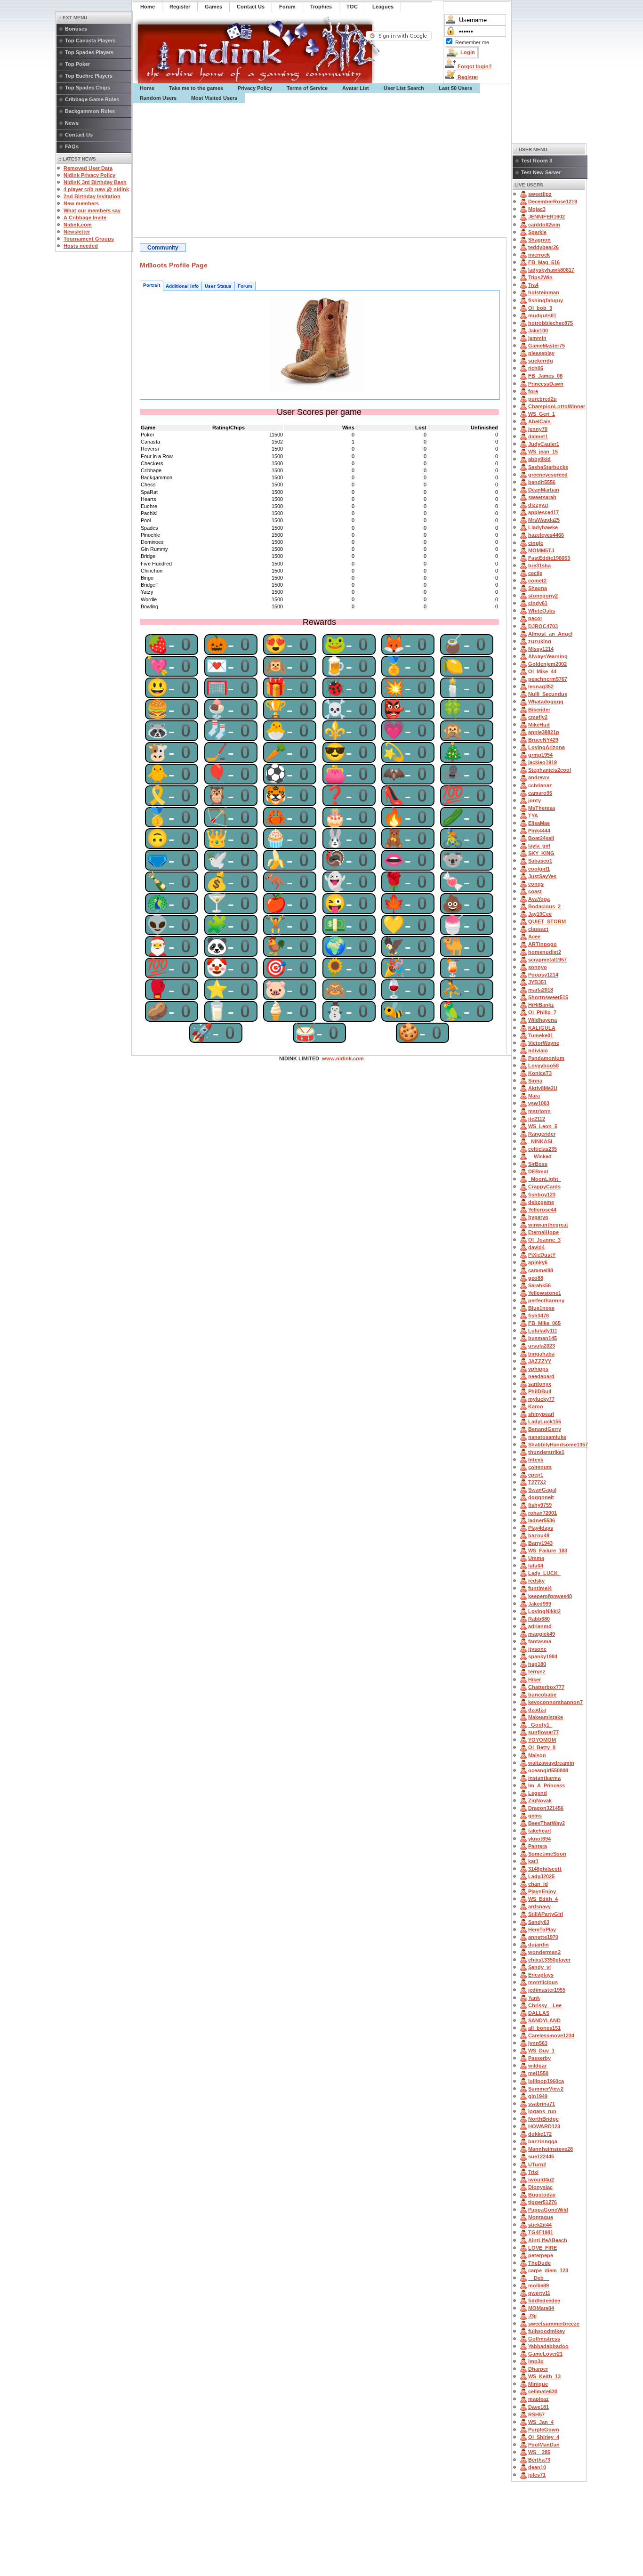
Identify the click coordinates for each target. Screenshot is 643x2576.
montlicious (543, 1982)
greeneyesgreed (548, 475)
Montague (541, 2217)
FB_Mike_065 (544, 1323)
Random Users (158, 98)
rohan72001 (543, 1513)
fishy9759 (540, 1505)
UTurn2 (537, 2164)
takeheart (540, 1831)
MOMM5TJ (541, 550)
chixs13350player (549, 1960)
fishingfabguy (546, 300)
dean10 (537, 2467)
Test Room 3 (537, 161)
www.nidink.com (343, 1058)
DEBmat (538, 1171)
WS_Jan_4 (541, 2422)
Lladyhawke (543, 527)
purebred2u (543, 399)
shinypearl (541, 1414)
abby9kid (539, 459)
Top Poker (77, 64)
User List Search (404, 88)
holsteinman (544, 292)
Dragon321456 (546, 1808)
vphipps (538, 1369)
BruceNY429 (543, 740)
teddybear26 (543, 247)
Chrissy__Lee (545, 2005)
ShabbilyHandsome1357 (558, 1445)
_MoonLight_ (545, 1179)
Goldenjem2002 (547, 664)
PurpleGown (544, 2430)
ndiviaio (538, 1050)
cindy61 (538, 603)
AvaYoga (539, 899)
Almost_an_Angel (550, 634)
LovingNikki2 (544, 1611)
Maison (537, 1755)
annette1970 (543, 1937)
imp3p (536, 2361)
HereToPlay (542, 1930)
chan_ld (538, 1884)
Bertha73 (539, 2460)
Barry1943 (540, 1543)
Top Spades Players (89, 52)
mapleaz (539, 2399)
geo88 (536, 1278)
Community (163, 248)
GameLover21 (545, 2354)
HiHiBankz (541, 1005)
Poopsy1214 (543, 975)
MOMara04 (541, 2308)
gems (535, 1816)
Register (467, 77)
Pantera (538, 1846)
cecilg (535, 573)
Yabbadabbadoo (548, 2346)
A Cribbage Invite (85, 218)
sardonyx (540, 1384)
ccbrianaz (540, 785)
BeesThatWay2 (547, 1823)
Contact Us (79, 135)
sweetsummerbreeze (554, 2324)
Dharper (538, 2369)
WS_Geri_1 (542, 414)
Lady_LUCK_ (544, 1573)
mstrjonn (539, 1111)
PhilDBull (540, 1391)
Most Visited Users (214, 98)
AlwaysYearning (548, 656)
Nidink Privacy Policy (89, 175)
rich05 (536, 368)
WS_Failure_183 (548, 1550)
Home (147, 88)
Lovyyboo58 (543, 1066)
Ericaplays (541, 1975)
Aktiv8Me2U (543, 1088)
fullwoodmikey (547, 2331)
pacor (535, 618)
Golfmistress (544, 2339)
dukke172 (540, 2134)
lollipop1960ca (546, 2081)
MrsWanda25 (544, 520)
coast (535, 891)
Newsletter (77, 232)
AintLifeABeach (548, 2240)
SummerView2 (546, 2089)
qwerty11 (539, 2293)
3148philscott (545, 1869)
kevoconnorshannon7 (555, 1702)
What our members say (92, 210)
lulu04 (536, 1566)
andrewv (539, 777)
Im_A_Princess (547, 1785)
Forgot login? (474, 66)
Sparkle (537, 232)
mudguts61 (542, 315)
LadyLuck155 (545, 1421)
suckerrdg (541, 361)
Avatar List (356, 88)
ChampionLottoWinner (557, 406)
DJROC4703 (543, 626)
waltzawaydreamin (551, 1763)
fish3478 (539, 1316)
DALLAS (539, 2013)
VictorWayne (544, 1043)
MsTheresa (542, 808)
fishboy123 (542, 1195)
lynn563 (538, 2043)
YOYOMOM (542, 1740)
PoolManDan (544, 2445)
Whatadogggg (546, 702)
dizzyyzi (538, 505)
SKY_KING (541, 853)
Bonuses (76, 29)
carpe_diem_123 (548, 2270)
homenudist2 (545, 952)
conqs (536, 884)
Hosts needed (81, 246)
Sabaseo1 (540, 861)
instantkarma (544, 1778)
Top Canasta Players (90, 40)
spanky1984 (543, 1656)
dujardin (539, 1945)
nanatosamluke (547, 1437)
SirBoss (538, 1164)
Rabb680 (539, 1619)
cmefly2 (538, 717)
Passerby (539, 2058)
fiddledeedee (544, 2301)
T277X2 (537, 1482)
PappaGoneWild (548, 2210)
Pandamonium (546, 1058)
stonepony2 (543, 596)
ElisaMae (539, 823)
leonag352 (541, 686)
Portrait (152, 285)
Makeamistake (546, 1717)
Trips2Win (540, 277)
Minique (538, 2384)
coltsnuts (540, 1467)
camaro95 (540, 793)
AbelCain (539, 421)
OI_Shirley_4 (544, 2437)
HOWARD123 (544, 2126)
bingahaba (541, 1354)
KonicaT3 (540, 1073)
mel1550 (538, 2073)
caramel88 (541, 1270)
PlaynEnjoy (542, 1891)
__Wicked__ (543, 1156)
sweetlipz (540, 194)
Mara (534, 1096)
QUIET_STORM (547, 921)
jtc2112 (537, 1119)
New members (81, 203)
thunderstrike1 (546, 1452)
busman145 (543, 1338)
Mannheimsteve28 (551, 2149)
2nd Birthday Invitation (92, 196)
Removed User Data (88, 168)
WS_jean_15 (543, 452)
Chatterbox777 (546, 1687)
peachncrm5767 (548, 679)
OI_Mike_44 (542, 671)
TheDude (539, 2263)
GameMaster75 (547, 346)
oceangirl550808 (548, 1770)
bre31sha (539, 565)
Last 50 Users (455, 88)
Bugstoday (542, 2195)
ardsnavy (539, 1906)
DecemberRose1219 (553, 202)
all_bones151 (544, 2028)
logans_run (542, 2111)
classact (538, 929)
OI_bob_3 (540, 308)
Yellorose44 (542, 1210)
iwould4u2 (541, 2180)
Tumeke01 (541, 1035)
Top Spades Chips (88, 88)
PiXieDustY (542, 1255)
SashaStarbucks (548, 467)
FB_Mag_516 (544, 262)
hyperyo (538, 1217)
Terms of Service (307, 88)
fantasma (540, 1641)
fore (533, 391)
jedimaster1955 (547, 1990)
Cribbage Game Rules (92, 99)
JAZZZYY (540, 1361)
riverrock (539, 255)
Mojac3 (537, 209)
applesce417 (543, 512)
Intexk (536, 1460)
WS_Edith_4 (543, 1899)
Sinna (535, 1081)
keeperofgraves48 (550, 1596)
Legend (538, 1793)
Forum (245, 286)
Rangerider (542, 1134)
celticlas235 (543, 1149)
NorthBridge (543, 2119)
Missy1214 (541, 649)
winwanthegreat (548, 1225)
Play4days (541, 1528)
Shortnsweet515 (548, 997)
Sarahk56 (539, 1285)
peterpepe (541, 2255)
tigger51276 (543, 2202)
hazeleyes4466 (546, 535)
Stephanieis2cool (550, 770)
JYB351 (537, 982)
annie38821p (544, 732)
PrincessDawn (546, 384)
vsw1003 (539, 1103)
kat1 (533, 1861)
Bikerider (539, 710)
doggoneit (541, 1497)
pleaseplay (541, 353)
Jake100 (538, 331)
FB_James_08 (545, 376)
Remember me (472, 42)
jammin (537, 338)
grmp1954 (540, 755)
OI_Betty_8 (542, 1747)
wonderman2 (544, 1952)
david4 (536, 1247)
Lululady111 (543, 1331)
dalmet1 (538, 436)
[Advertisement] (322, 170)
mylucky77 (541, 1399)
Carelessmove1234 (551, 2035)
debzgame (541, 1202)
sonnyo (538, 967)
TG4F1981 (541, 2232)
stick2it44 (540, 2225)
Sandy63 (539, 1922)
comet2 (537, 581)
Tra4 (533, 285)
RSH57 (536, 2414)
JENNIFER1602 (547, 217)
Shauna (538, 588)
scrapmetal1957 (547, 960)
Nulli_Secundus (548, 694)
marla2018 (541, 990)
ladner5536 (542, 1520)
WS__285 (539, 2452)
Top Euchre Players (89, 76)
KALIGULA (542, 1028)
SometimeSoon (547, 1854)
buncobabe (542, 1695)
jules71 (537, 2475)
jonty (534, 800)
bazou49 (539, 1535)
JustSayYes (542, 876)
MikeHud (539, 725)
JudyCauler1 (544, 444)
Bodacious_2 (544, 906)
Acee (534, 937)
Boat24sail (541, 838)
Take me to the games (196, 88)
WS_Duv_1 (541, 2051)
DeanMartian (544, 490)
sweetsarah (542, 497)
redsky (536, 1581)
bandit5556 (542, 482)
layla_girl (539, 846)
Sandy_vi (539, 1967)
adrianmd (540, 1626)
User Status (218, 286)
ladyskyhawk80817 (551, 270)
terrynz (537, 1672)
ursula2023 (542, 1346)
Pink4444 (539, 831)
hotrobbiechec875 (551, 323)
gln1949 (538, 2096)
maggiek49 (542, 1634)
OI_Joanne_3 (544, 1240)
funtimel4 (540, 1588)
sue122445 (541, 2156)
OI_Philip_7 (542, 1012)
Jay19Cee (540, 914)
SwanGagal (542, 1490)
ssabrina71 (542, 2104)
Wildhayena (543, 1020)
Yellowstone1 (545, 1293)
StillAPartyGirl (546, 1914)
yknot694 (539, 1839)
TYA (533, 816)
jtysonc (537, 1649)
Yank (534, 1998)
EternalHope (543, 1232)
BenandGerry (545, 1429)
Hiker (534, 1680)
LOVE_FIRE (543, 2248)
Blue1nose (541, 1308)
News (72, 123)
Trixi (533, 2172)
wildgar (537, 2066)
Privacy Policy (255, 88)
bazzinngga (543, 2141)
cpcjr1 (536, 1475)
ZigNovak (540, 1801)
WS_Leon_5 (543, 1126)
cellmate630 (543, 2391)
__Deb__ (539, 2278)
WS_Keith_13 (544, 2376)
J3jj (532, 2316)
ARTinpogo (543, 944)
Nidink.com (78, 225)
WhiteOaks (542, 611)
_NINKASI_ (542, 1141)
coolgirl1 (539, 869)
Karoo (536, 1406)
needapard (541, 1376)
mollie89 (539, 2285)
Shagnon (539, 240)
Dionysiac (540, 2187)
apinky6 (538, 1262)
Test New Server (541, 172)
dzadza (537, 1710)
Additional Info (182, 286)
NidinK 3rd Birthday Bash (95, 182)
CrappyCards (544, 1187)
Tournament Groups (89, 239)
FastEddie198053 (549, 558)
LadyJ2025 (541, 1876)
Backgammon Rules (90, 111)
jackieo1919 (543, 762)
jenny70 (538, 429)
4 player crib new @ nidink (96, 189)
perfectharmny (546, 1300)
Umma (536, 1558)
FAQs (72, 146)
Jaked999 (540, 1604)
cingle (536, 543)
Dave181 (539, 2407)
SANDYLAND (544, 2020)
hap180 (537, 1664)
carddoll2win (544, 225)
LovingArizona (547, 747)
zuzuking (540, 641)
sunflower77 (543, 1732)
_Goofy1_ (540, 1725)
